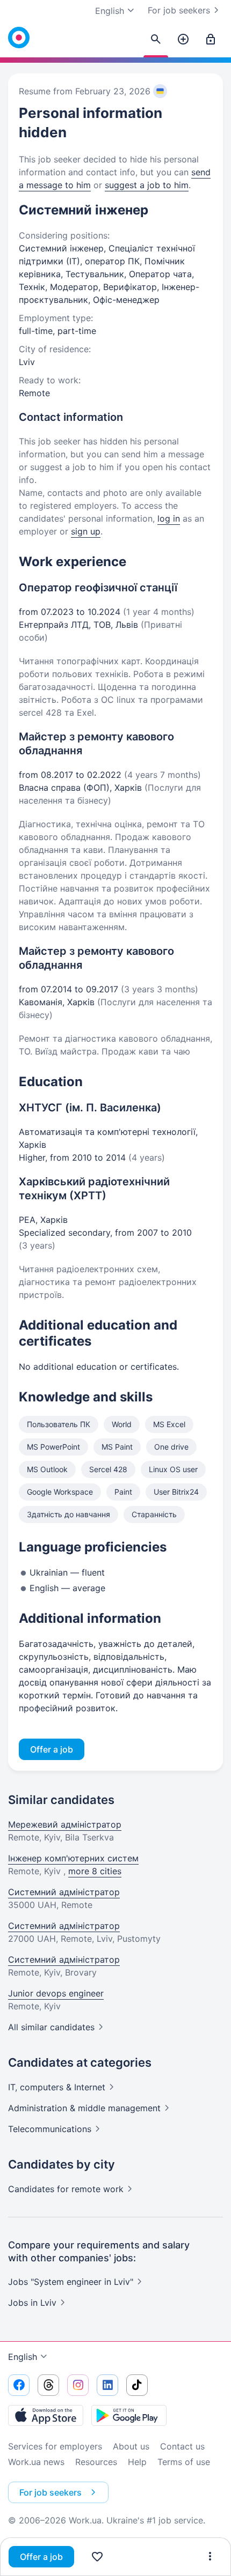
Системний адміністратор (64, 1892)
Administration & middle (84, 2108)
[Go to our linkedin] (107, 2385)
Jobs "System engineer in (71, 2282)
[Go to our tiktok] (137, 2385)
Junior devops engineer (56, 1993)
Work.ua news (36, 2462)
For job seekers (179, 10)
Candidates (66, 2189)
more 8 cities (95, 1871)
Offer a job (41, 2557)
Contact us (182, 2446)
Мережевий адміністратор (65, 1824)
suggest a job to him (147, 185)
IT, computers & (57, 2087)
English (23, 2357)
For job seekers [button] (50, 2492)
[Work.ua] (19, 38)
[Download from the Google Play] (129, 2415)
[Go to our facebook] (19, 2385)
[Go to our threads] (48, 2385)
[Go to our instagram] (78, 2385)
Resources (96, 2462)
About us (131, 2446)
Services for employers (55, 2446)
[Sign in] (211, 40)
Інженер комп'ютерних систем (73, 1858)
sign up (86, 531)
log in (169, 518)
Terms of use (184, 2462)
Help (137, 2462)
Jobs (32, 2303)
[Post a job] (183, 40)
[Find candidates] (156, 40)
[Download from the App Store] (46, 2415)
